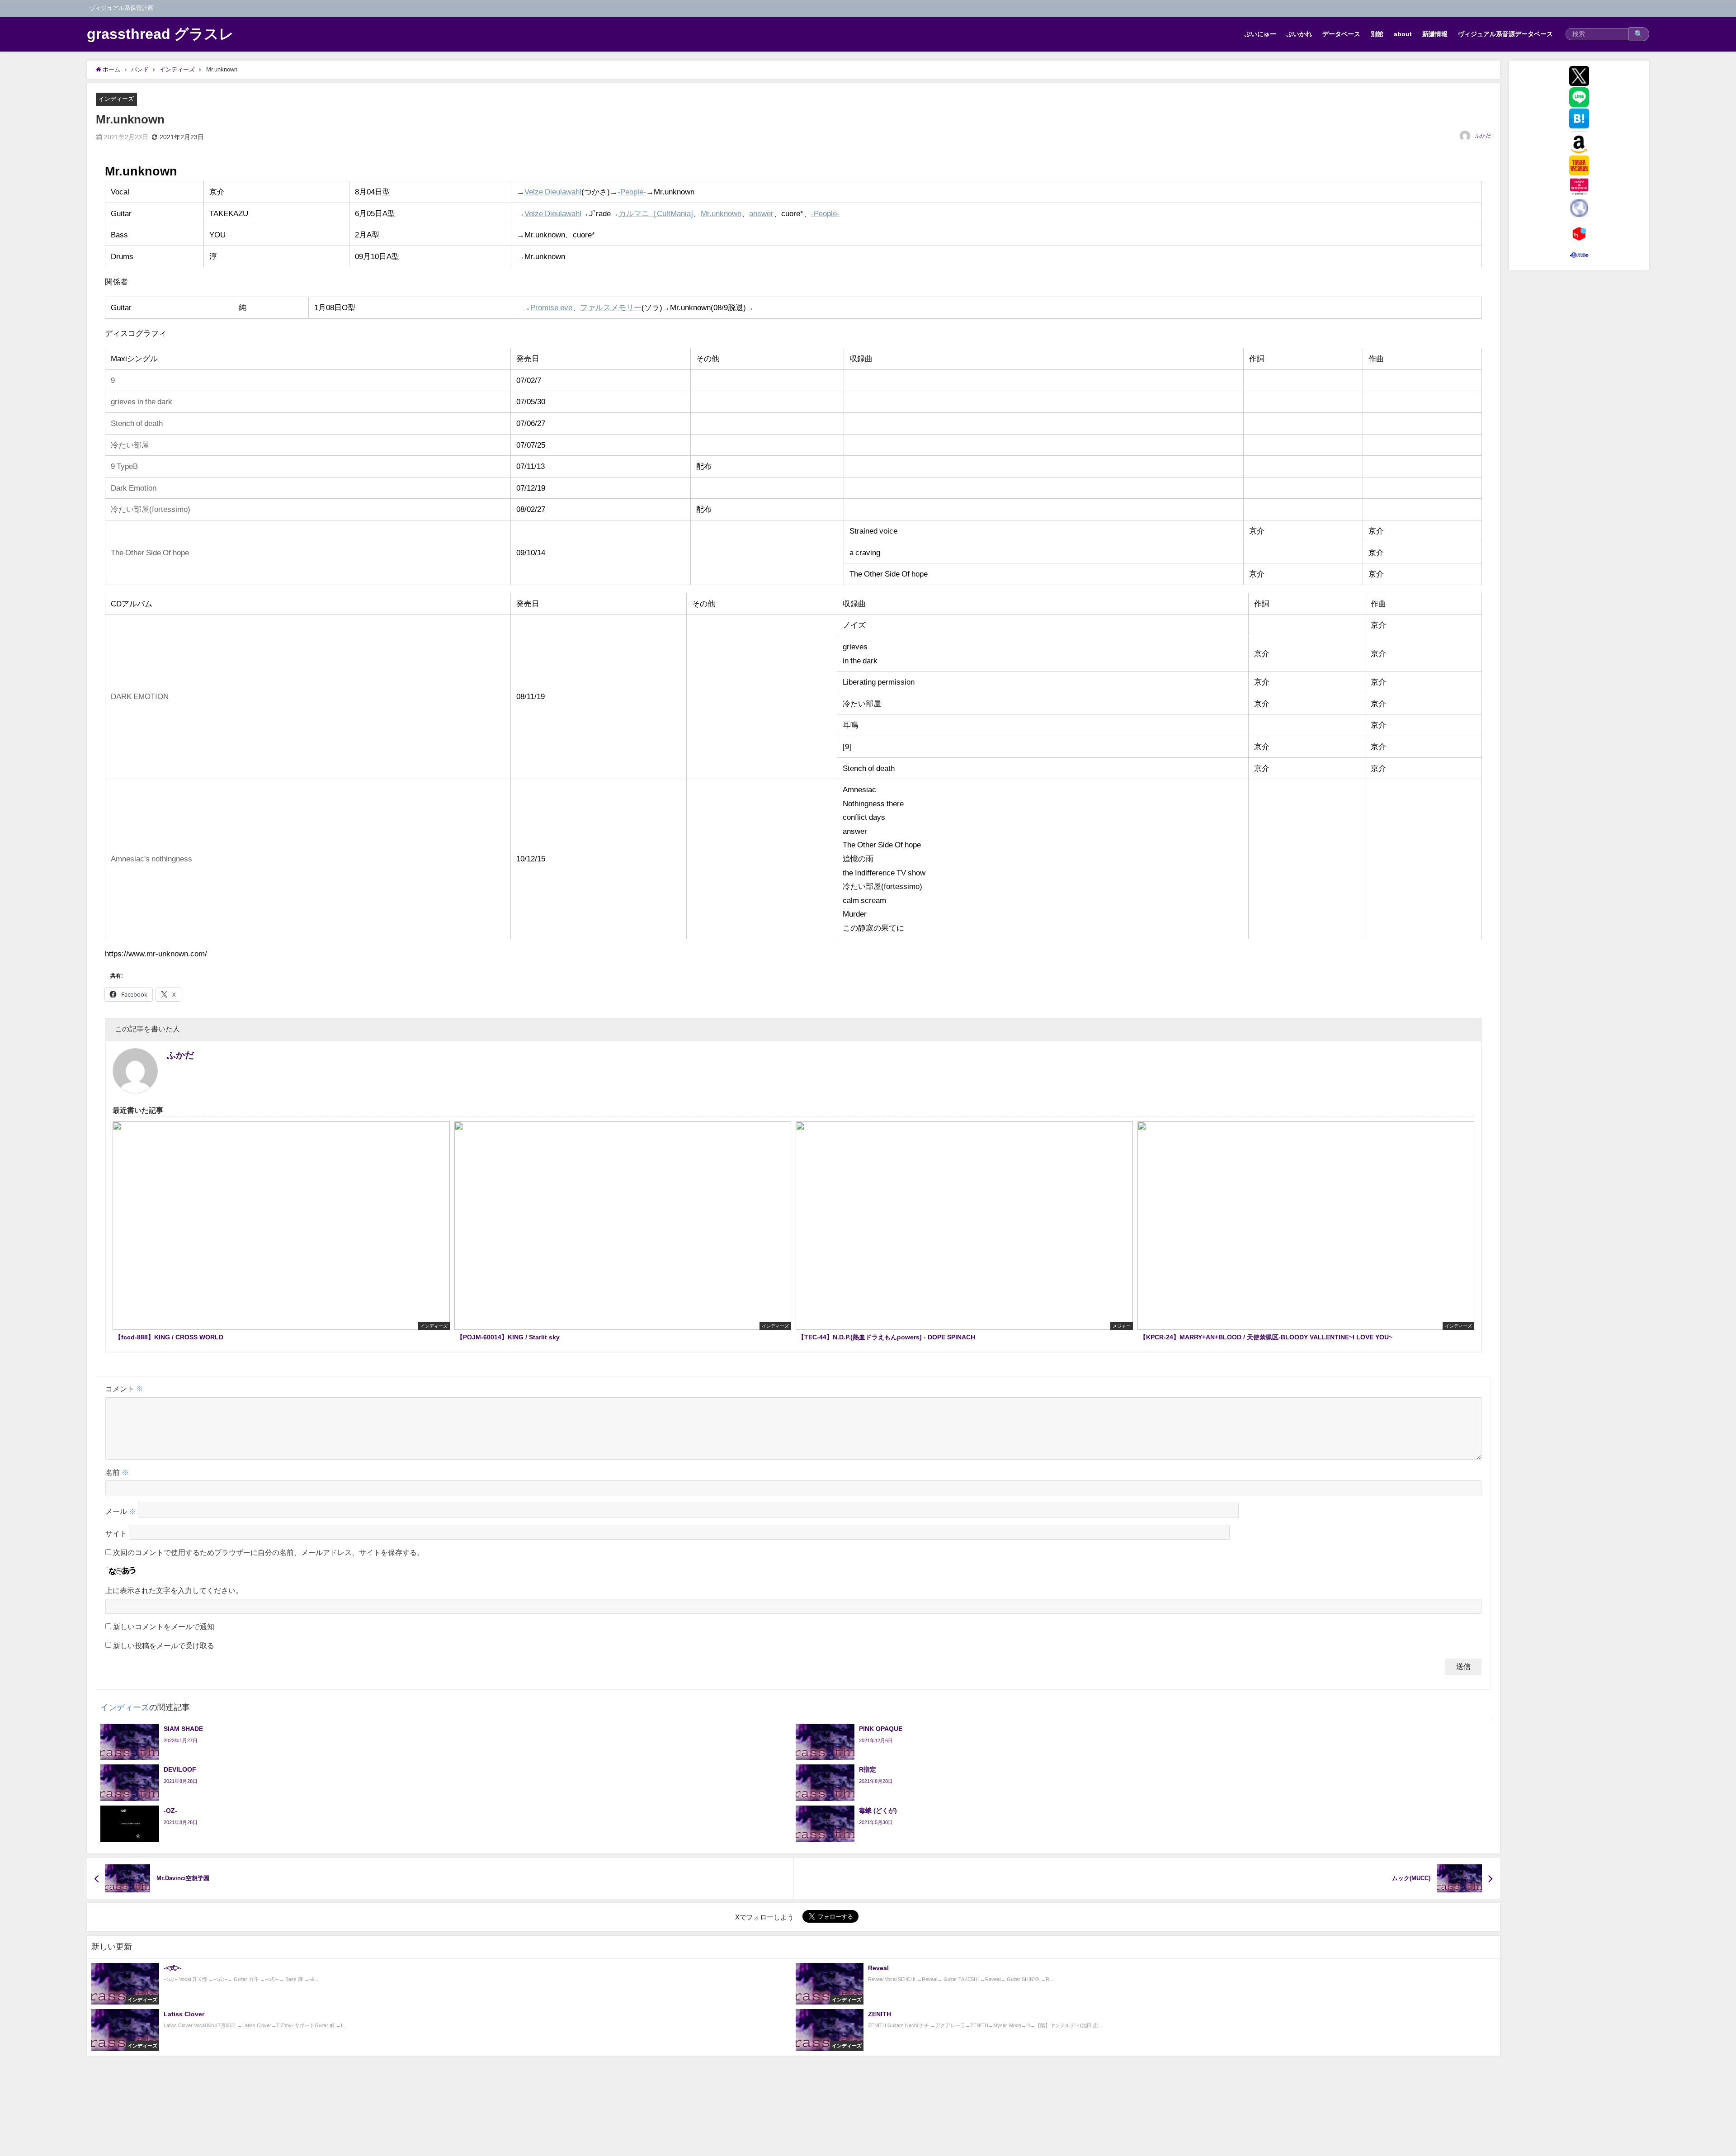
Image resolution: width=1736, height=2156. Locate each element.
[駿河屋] (1579, 255)
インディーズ (116, 99)
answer (761, 213)
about (1403, 34)
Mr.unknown (721, 213)
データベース (1341, 34)
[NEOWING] (1579, 208)
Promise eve (551, 307)
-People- (632, 191)
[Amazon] (1579, 144)
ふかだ (1483, 136)
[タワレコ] (1579, 165)
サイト (116, 1534)
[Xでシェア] (1579, 76)
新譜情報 (1435, 34)
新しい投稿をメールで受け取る (164, 1645)
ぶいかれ (1299, 34)
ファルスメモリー (611, 307)
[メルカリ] (1579, 234)
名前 (117, 1472)
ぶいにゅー (1260, 34)
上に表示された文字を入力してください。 (174, 1590)
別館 (1377, 34)
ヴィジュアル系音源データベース (1505, 34)
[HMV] (1579, 187)
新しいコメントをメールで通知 (164, 1626)
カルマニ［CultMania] (656, 213)
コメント (124, 1389)
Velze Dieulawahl (553, 191)
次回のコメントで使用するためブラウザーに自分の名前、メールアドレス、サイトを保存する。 (269, 1552)
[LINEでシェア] (1579, 97)
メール (121, 1512)
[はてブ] (1579, 118)
